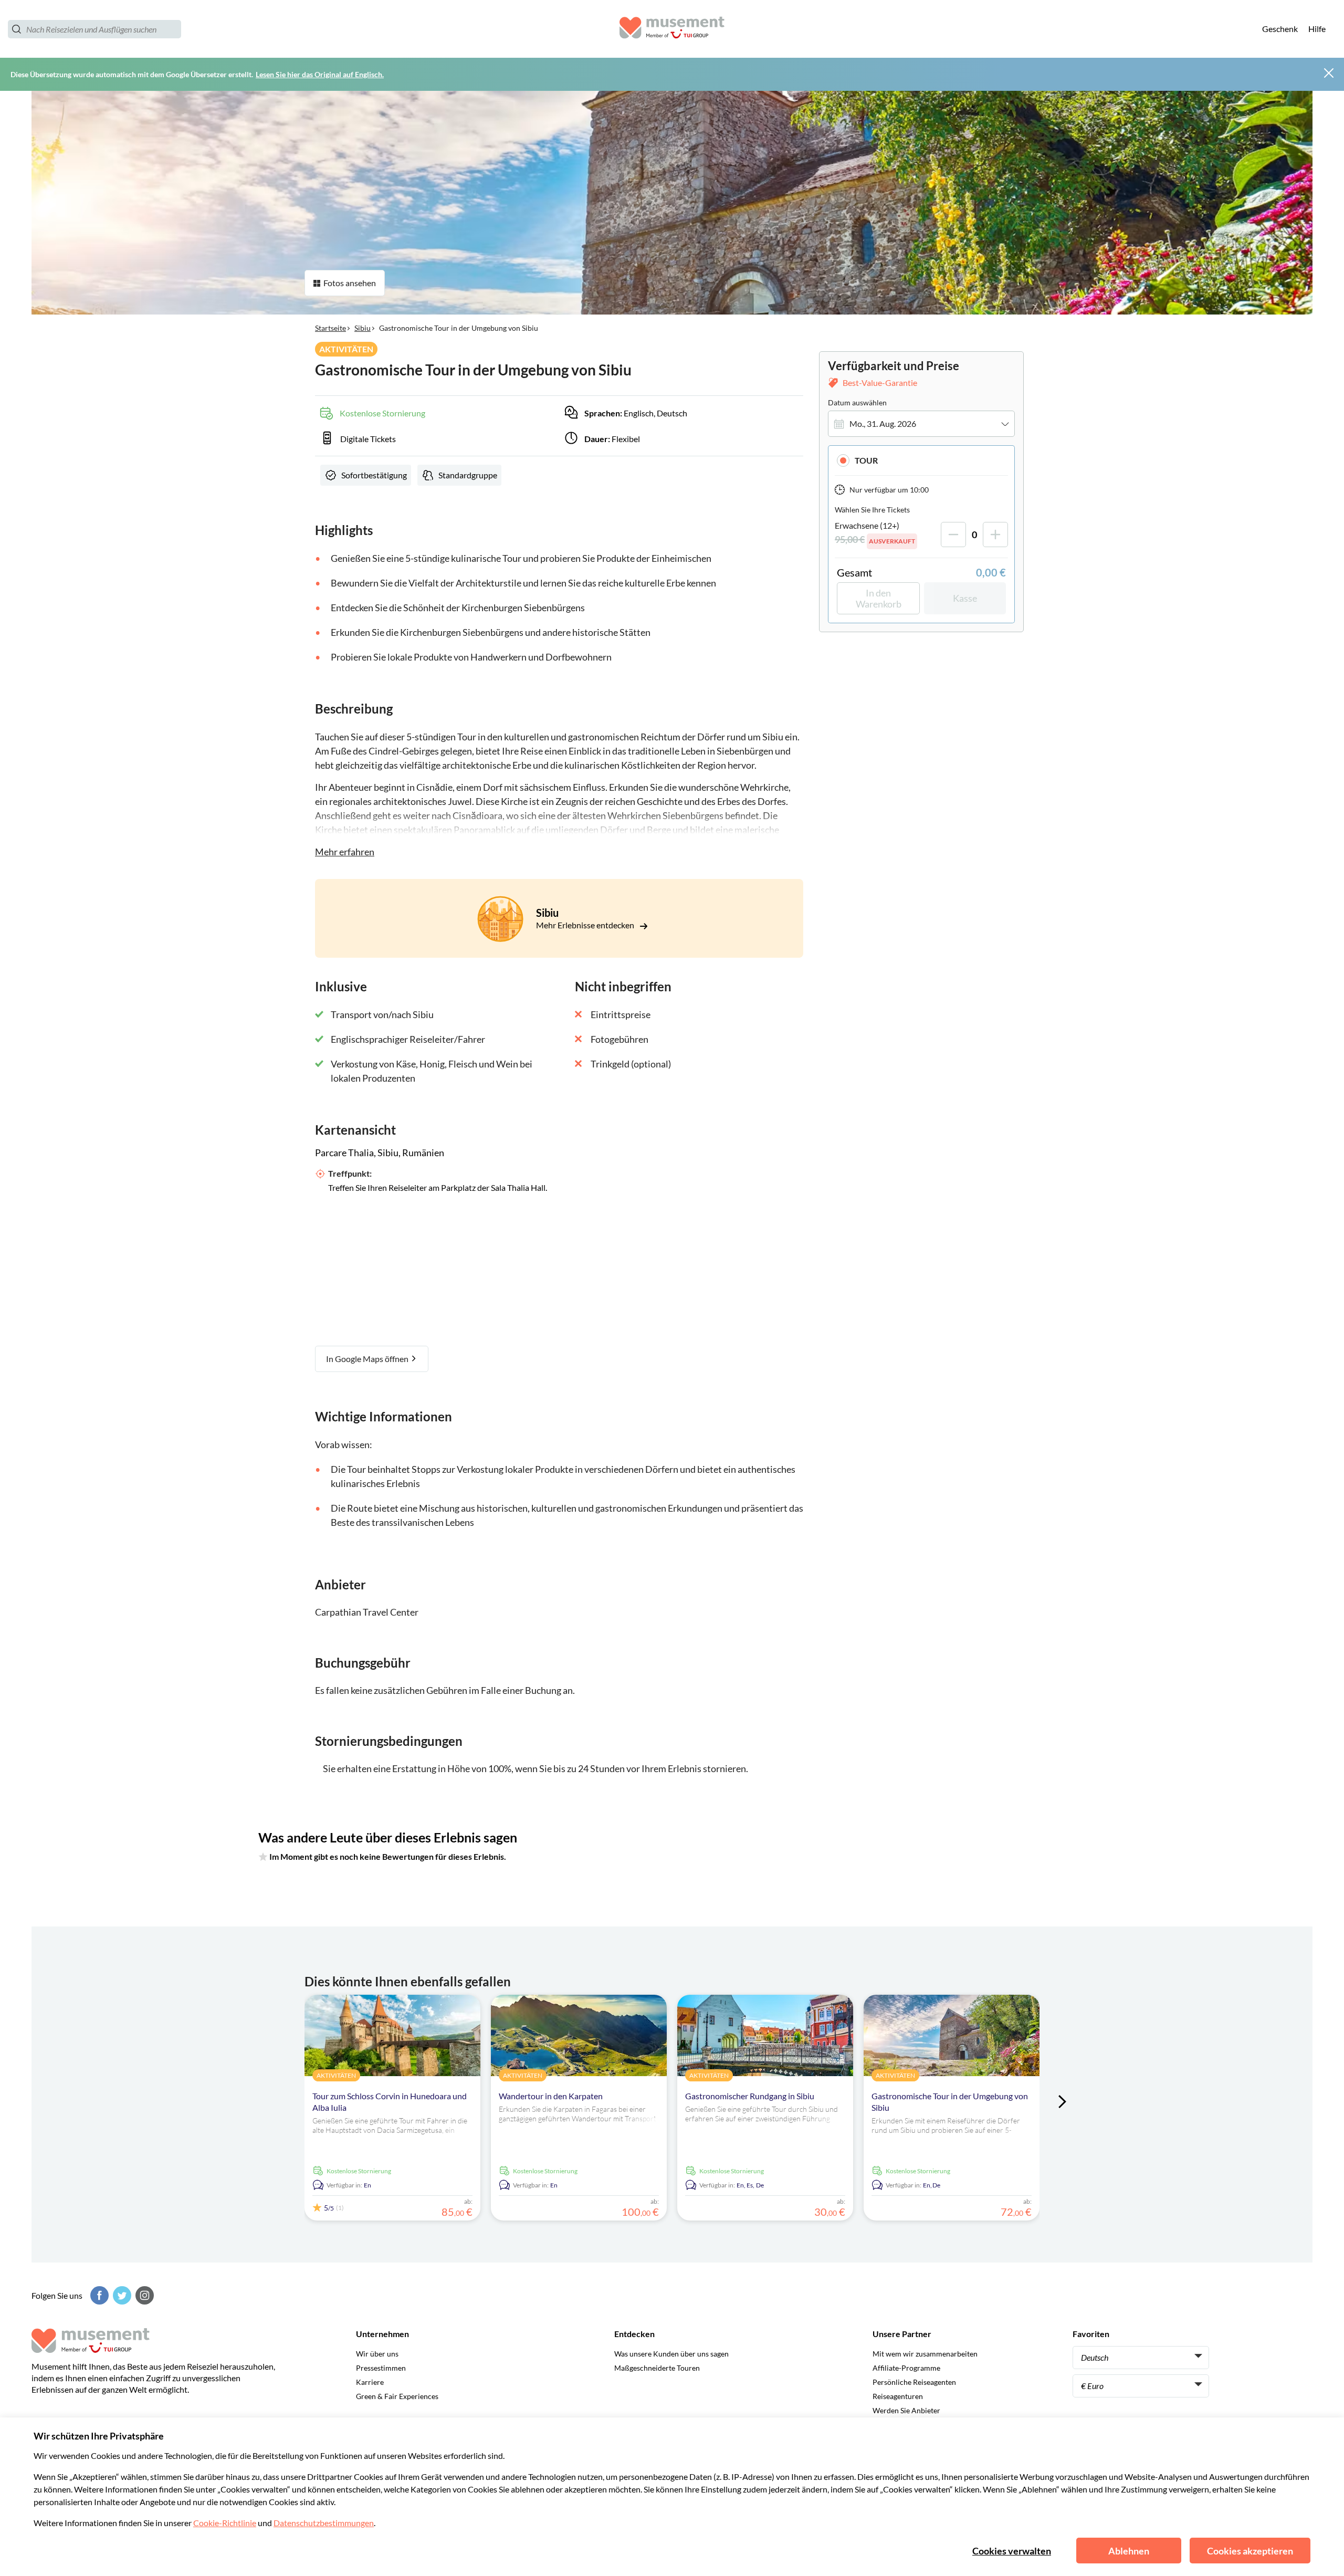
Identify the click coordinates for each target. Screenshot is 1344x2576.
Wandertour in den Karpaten (551, 2096)
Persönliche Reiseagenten (914, 2382)
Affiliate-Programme (906, 2368)
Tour (866, 460)
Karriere (370, 2382)
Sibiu (363, 328)
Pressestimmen (381, 2368)
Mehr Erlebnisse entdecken (586, 925)
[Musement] (672, 29)
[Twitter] (121, 2295)
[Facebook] (98, 2295)
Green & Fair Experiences (397, 2396)
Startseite (330, 328)
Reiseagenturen (898, 2396)
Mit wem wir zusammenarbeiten (925, 2354)
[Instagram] (143, 2295)
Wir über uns (377, 2354)
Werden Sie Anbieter (906, 2410)
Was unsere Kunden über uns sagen (671, 2354)
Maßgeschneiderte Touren (657, 2368)
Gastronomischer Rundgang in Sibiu (750, 2096)
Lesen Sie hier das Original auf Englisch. (320, 74)
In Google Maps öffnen (368, 1359)
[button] (921, 460)
